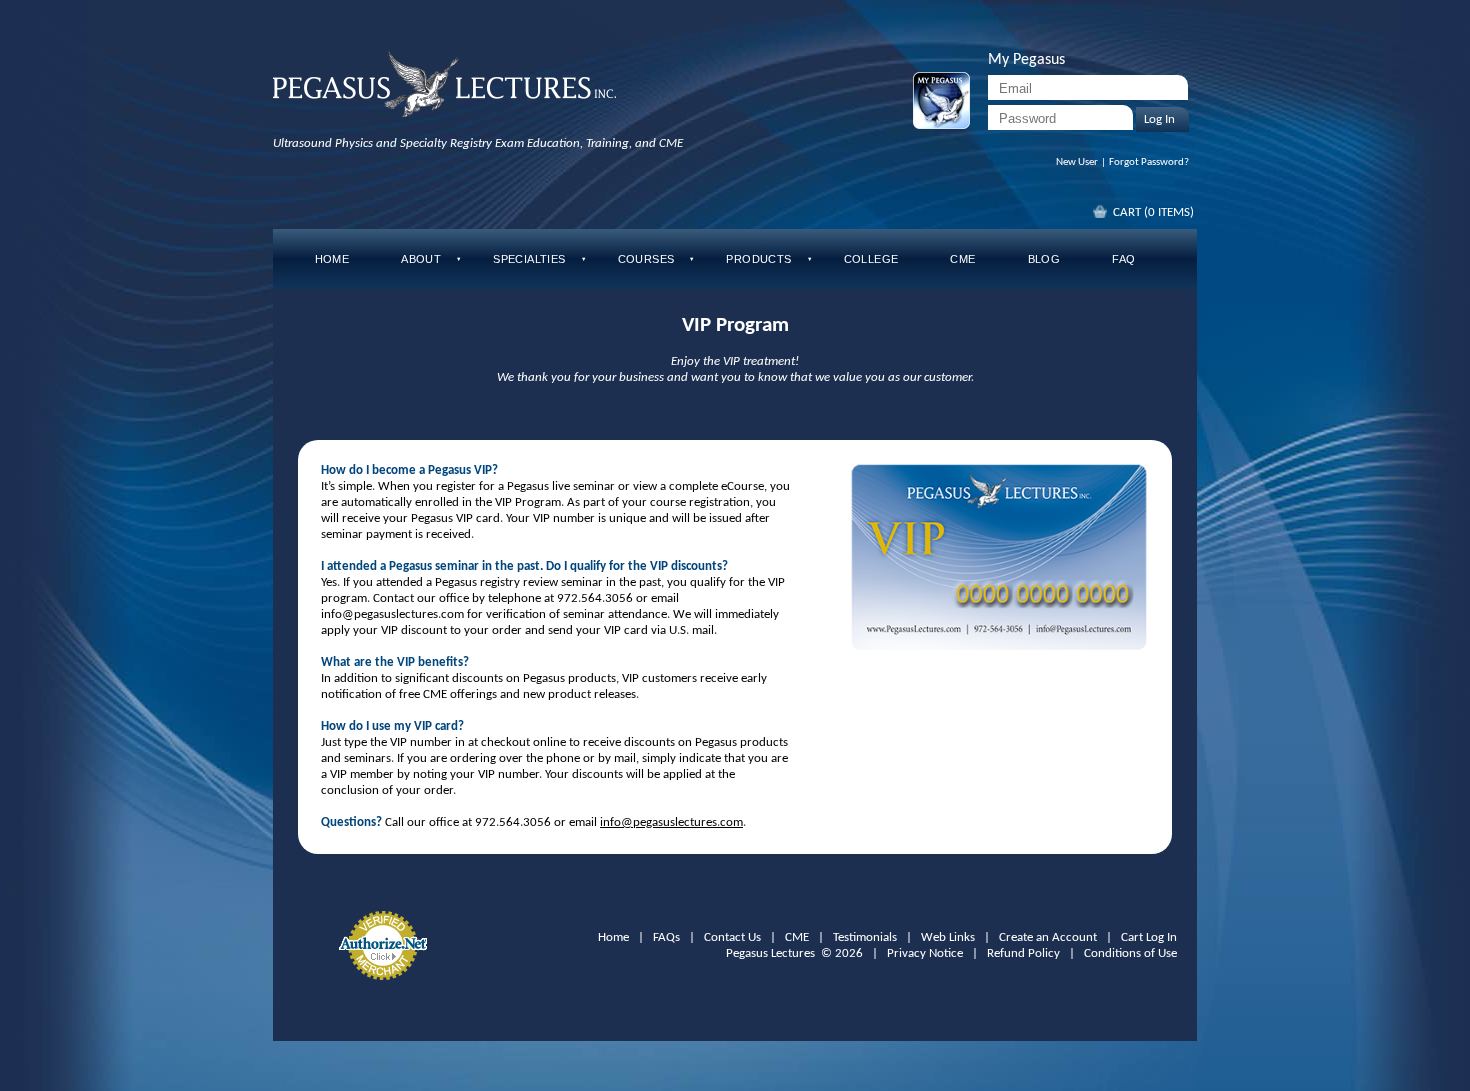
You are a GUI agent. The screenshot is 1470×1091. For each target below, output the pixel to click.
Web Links (948, 937)
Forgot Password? (1149, 162)
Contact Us (732, 937)
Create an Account (1048, 937)
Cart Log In (1149, 937)
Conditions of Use (1130, 953)
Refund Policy (1023, 953)
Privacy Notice (925, 953)
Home (613, 937)
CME (797, 937)
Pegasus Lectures (770, 953)
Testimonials (865, 937)
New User (1077, 162)
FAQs (666, 937)
